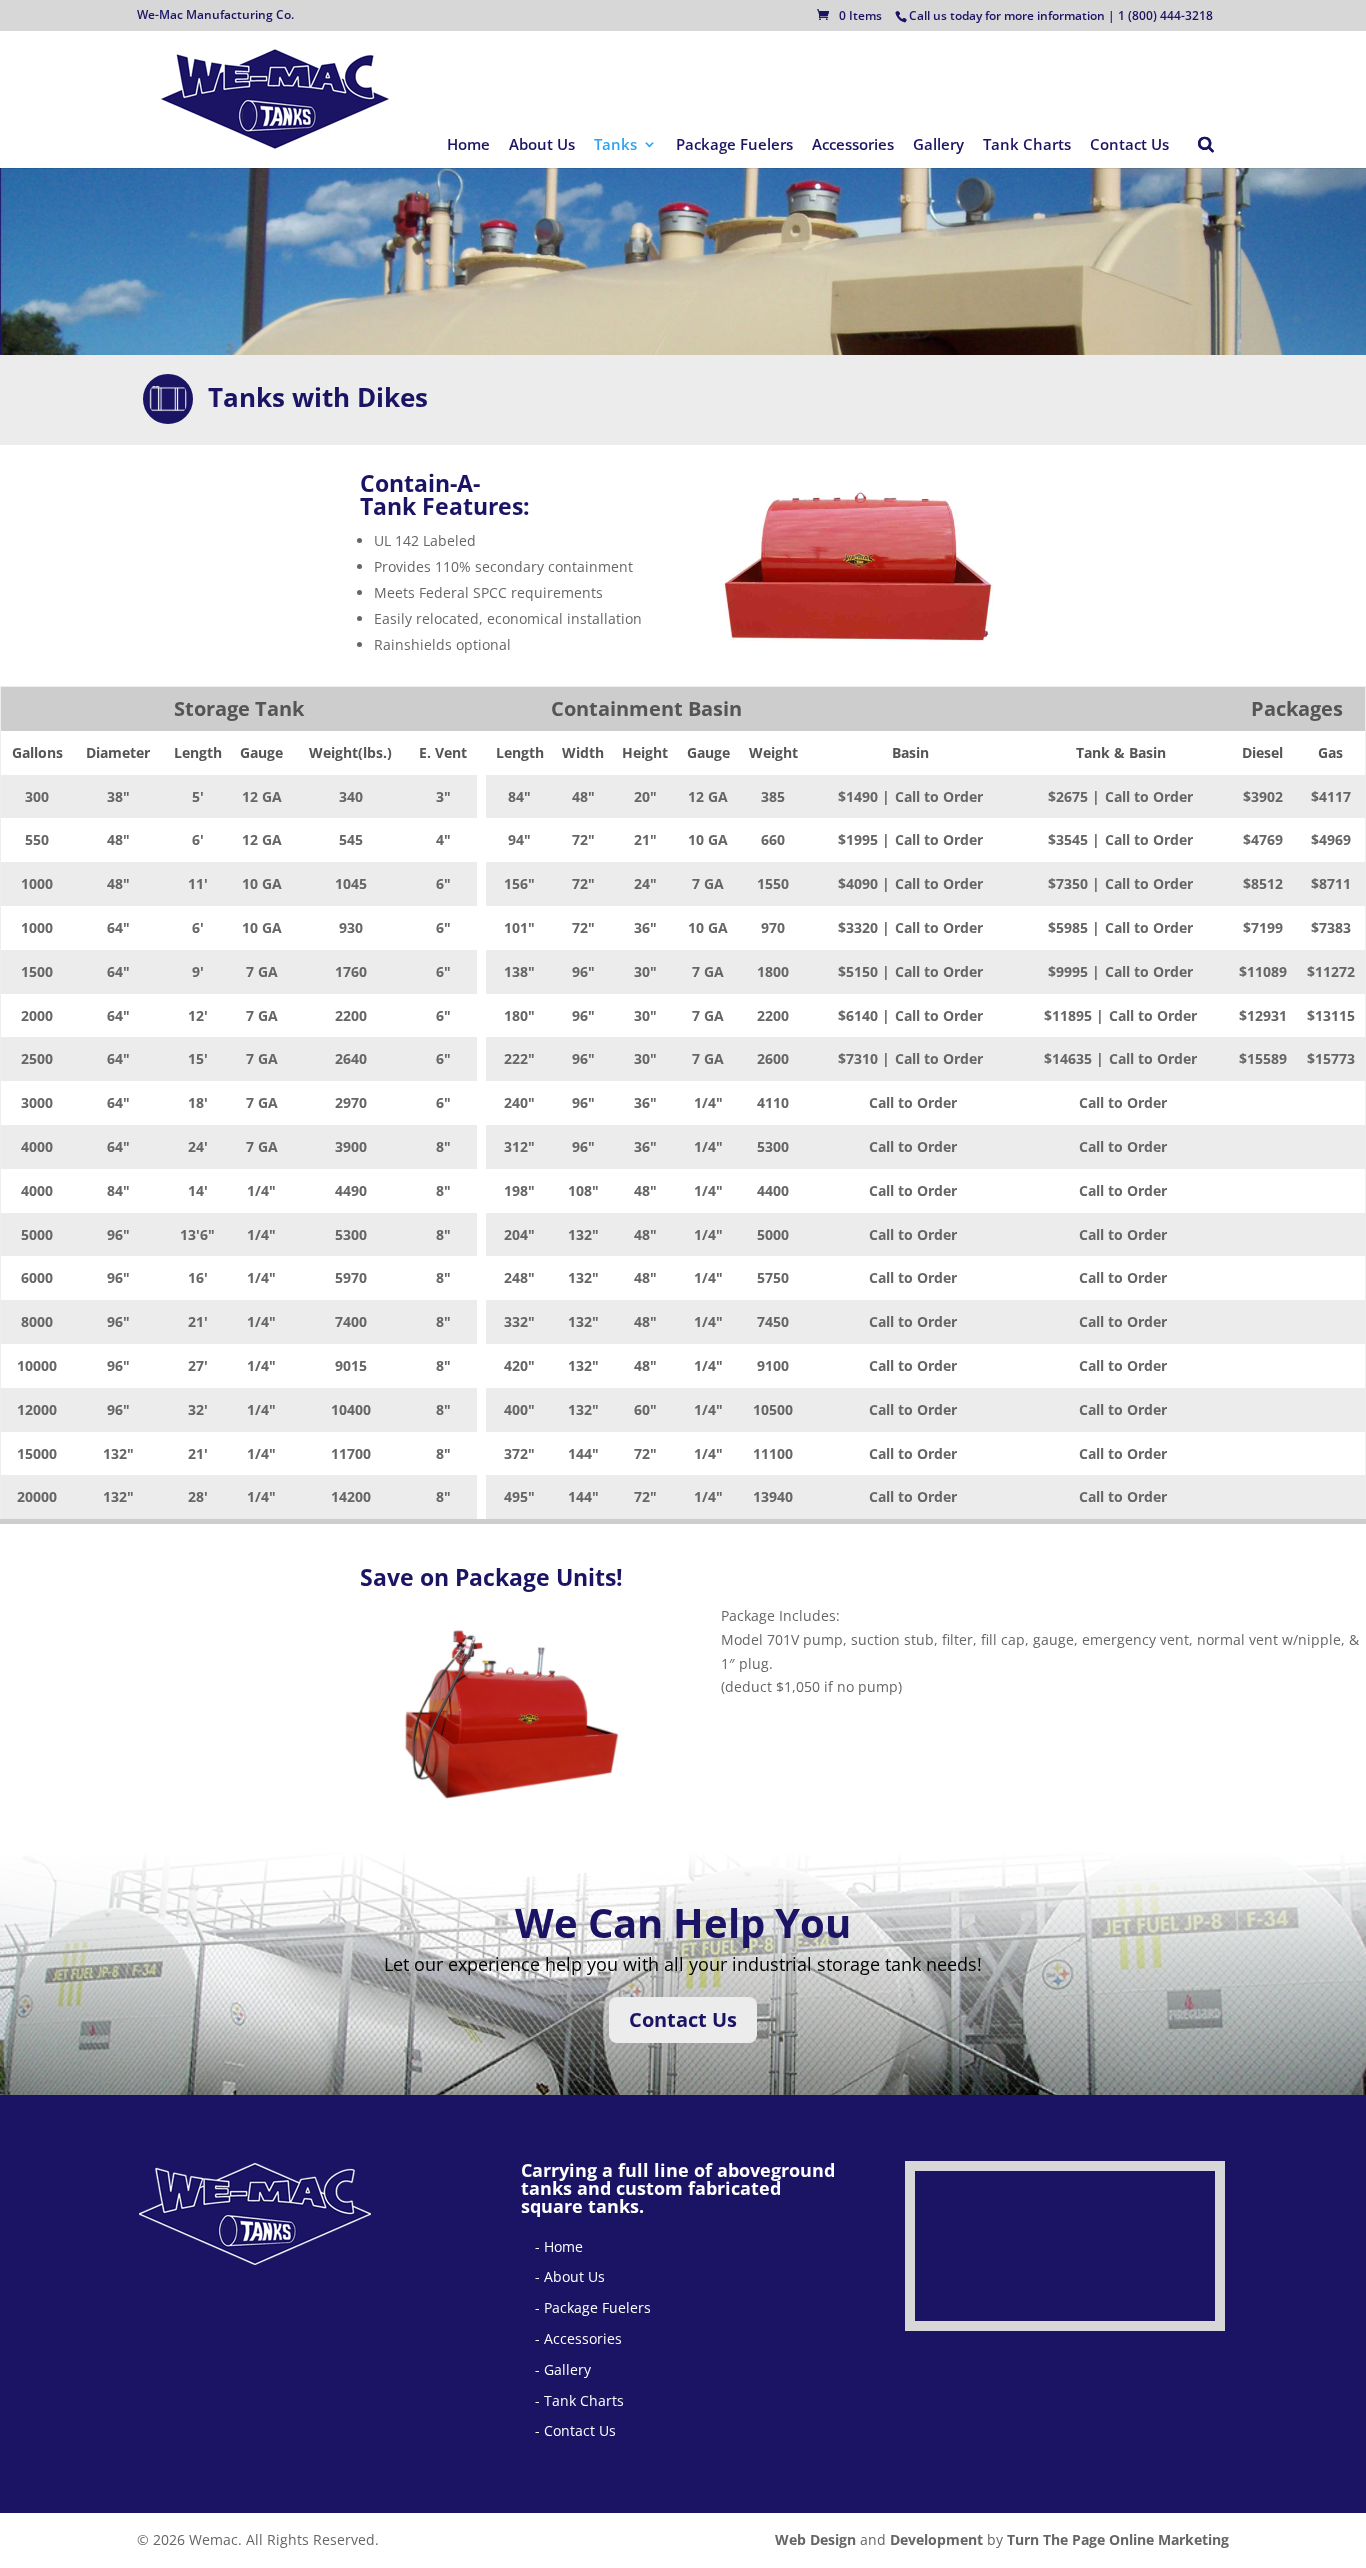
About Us (542, 145)
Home (468, 145)
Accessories (853, 145)
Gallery (938, 145)
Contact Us (1129, 145)
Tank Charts (1027, 145)
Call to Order (939, 796)
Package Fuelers (734, 145)
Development (936, 2539)
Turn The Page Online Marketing (1118, 2539)
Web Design (815, 2539)
